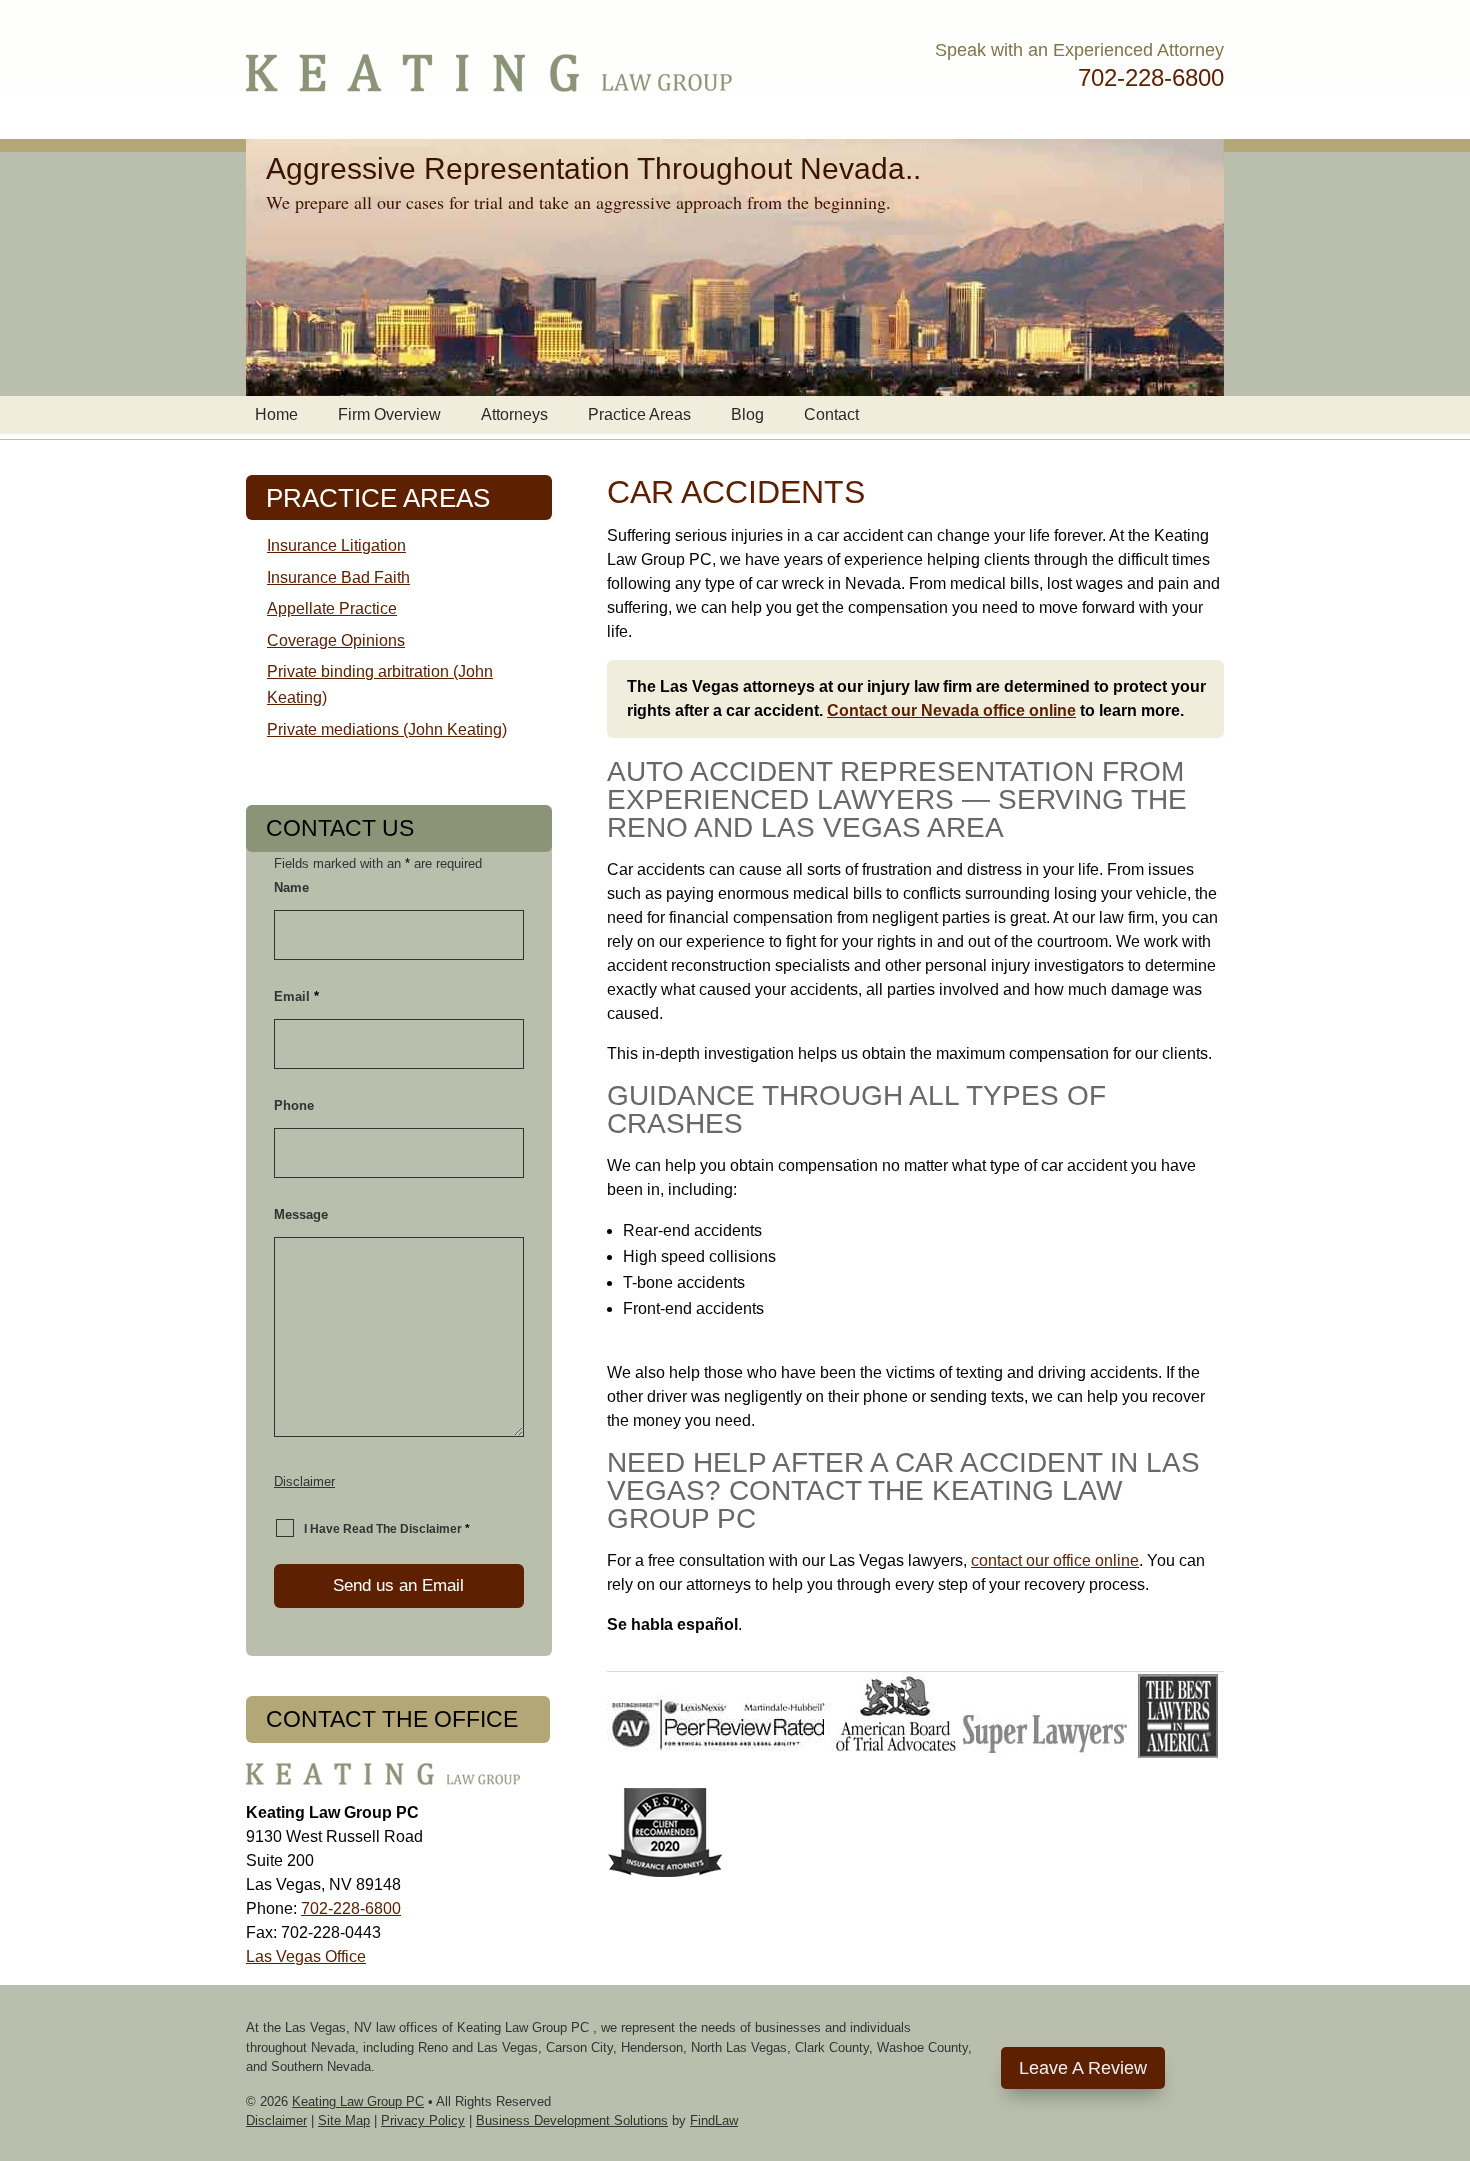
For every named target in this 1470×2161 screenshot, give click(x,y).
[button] (1450, 2016)
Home (276, 414)
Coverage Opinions (336, 640)
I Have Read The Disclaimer (387, 1529)
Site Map (344, 2120)
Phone (294, 1105)
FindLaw (714, 2120)
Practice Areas (639, 414)
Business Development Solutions (572, 2120)
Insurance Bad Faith (338, 577)
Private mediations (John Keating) (387, 729)
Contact (831, 414)
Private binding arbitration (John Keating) (380, 684)
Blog (747, 414)
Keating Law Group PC (358, 2101)
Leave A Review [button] (1083, 2068)
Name (291, 887)
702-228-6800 (1151, 77)
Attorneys (514, 414)
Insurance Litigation (336, 545)
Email (296, 996)
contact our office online (1055, 1560)
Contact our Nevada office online (951, 710)
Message (301, 1214)
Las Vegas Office (306, 1956)
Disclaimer (304, 1481)
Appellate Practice (332, 608)
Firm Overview (389, 414)
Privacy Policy (423, 2120)
